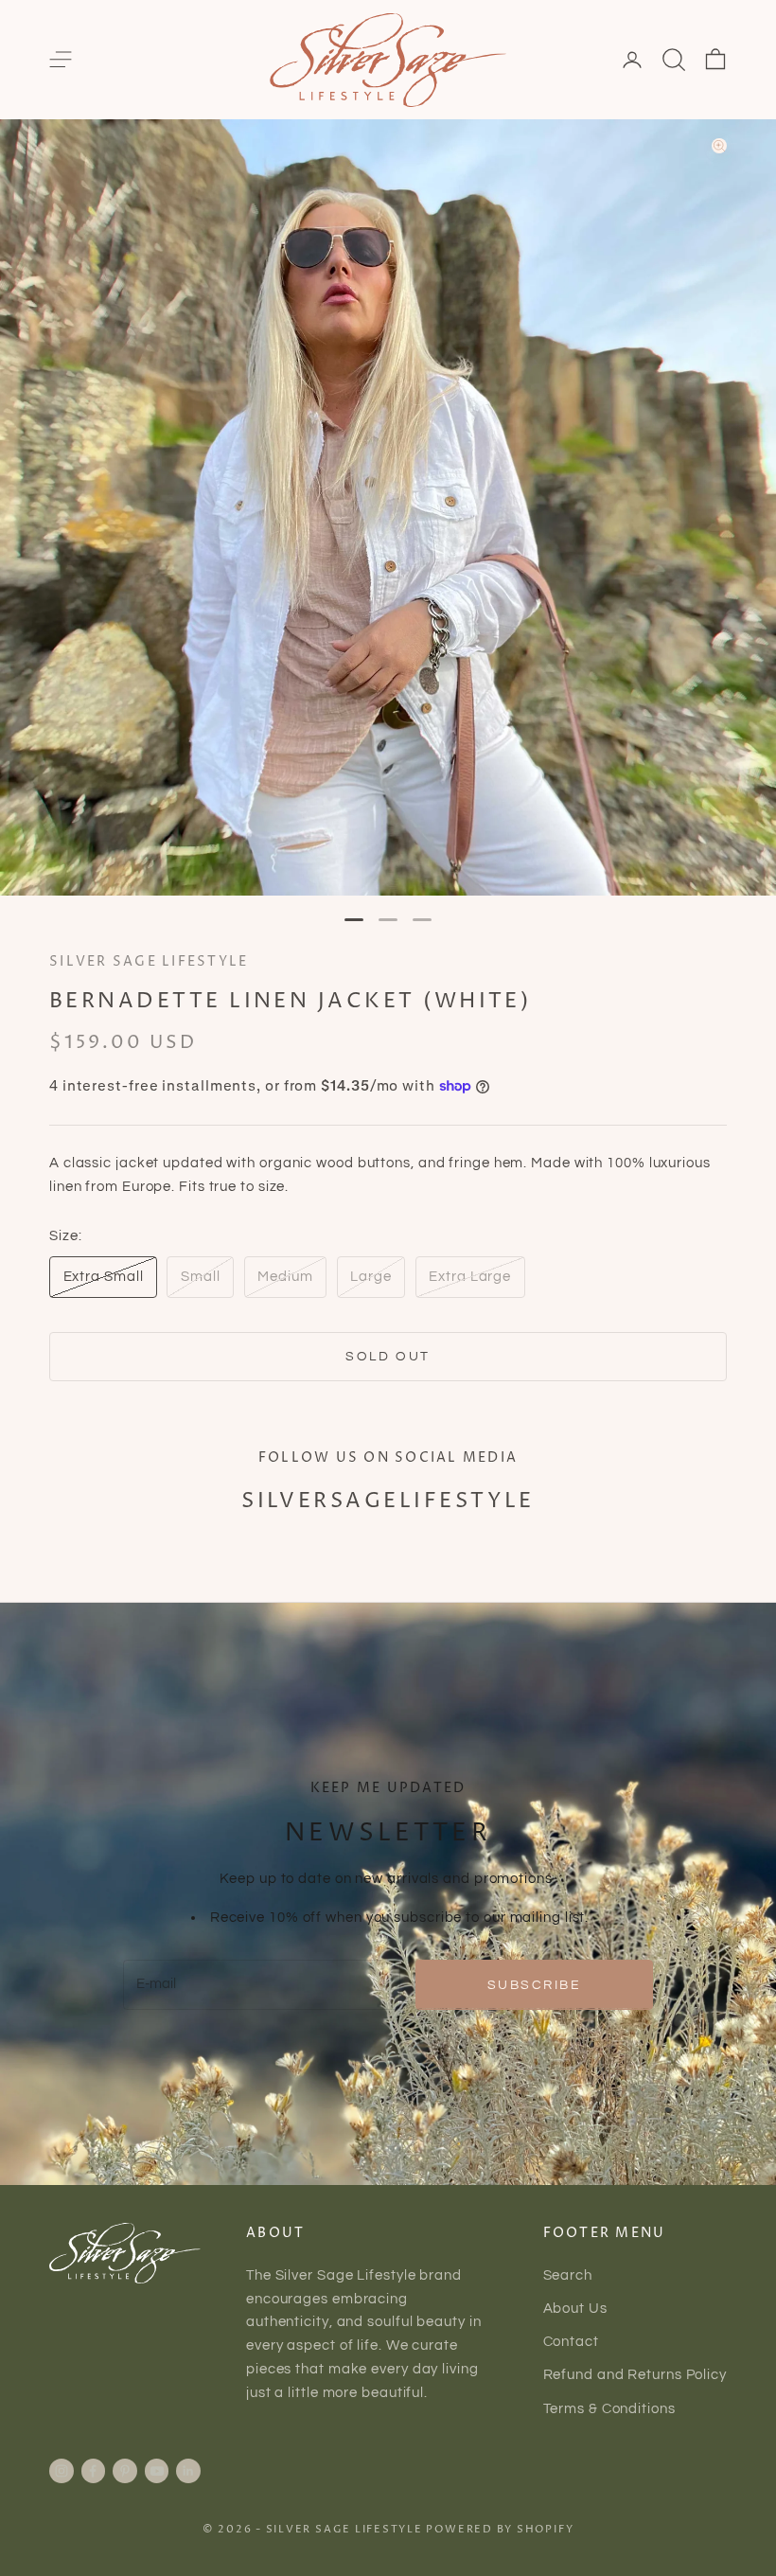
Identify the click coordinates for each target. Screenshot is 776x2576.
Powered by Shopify (500, 2529)
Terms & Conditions (609, 2409)
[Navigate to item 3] (422, 920)
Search (568, 2275)
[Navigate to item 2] (388, 920)
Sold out (388, 1356)
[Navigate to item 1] (354, 920)
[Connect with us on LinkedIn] (188, 2471)
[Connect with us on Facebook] (93, 2471)
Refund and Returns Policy (635, 2375)
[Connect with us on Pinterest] (125, 2471)
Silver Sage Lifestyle (149, 962)
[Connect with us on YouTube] (157, 2471)
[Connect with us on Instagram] (62, 2471)
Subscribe (535, 1985)
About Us (575, 2309)
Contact (571, 2342)
